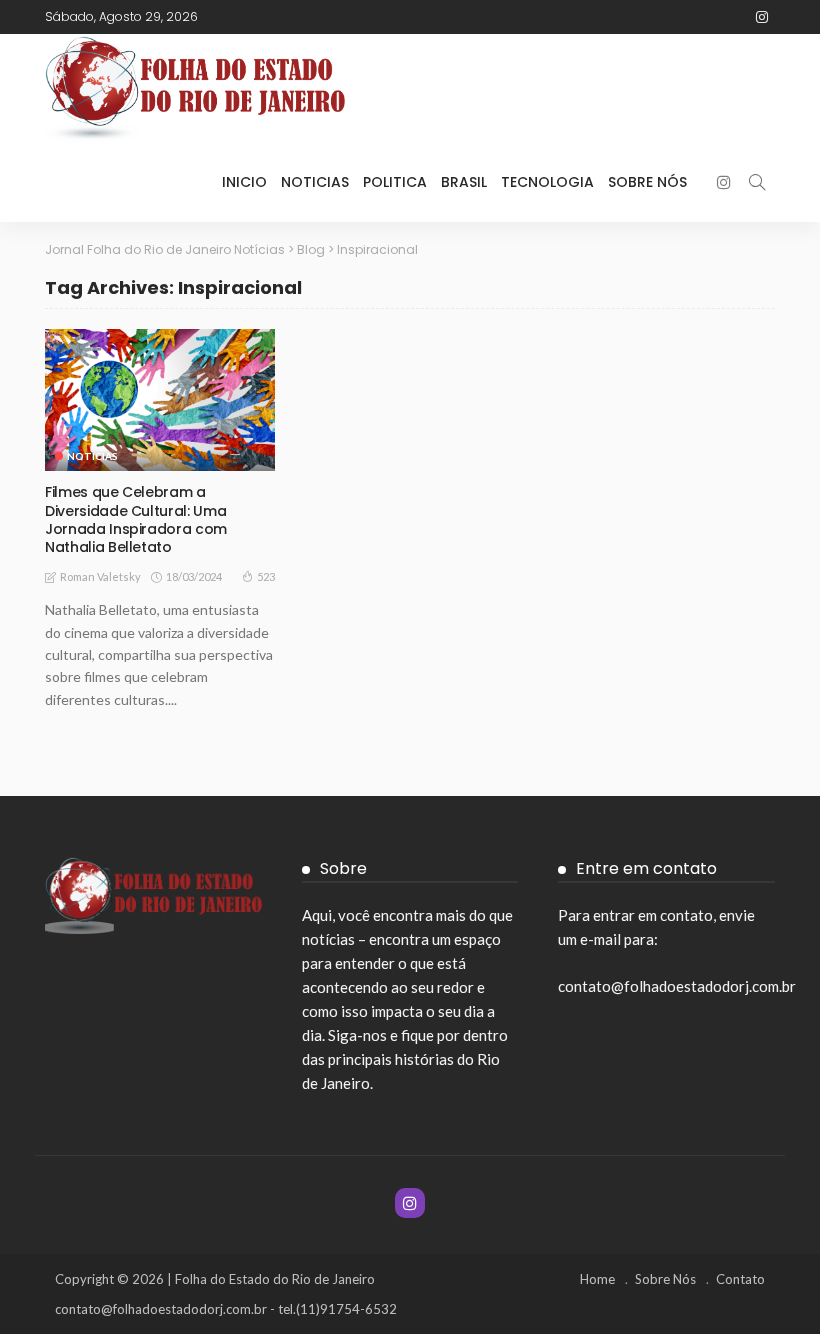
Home (597, 1279)
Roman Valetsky (100, 576)
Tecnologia (547, 182)
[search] (757, 182)
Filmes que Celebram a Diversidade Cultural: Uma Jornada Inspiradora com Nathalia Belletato (136, 519)
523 (266, 576)
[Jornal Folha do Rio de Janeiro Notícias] (195, 88)
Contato (740, 1279)
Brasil (464, 182)
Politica (395, 182)
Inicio (244, 182)
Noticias (315, 182)
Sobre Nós (647, 182)
